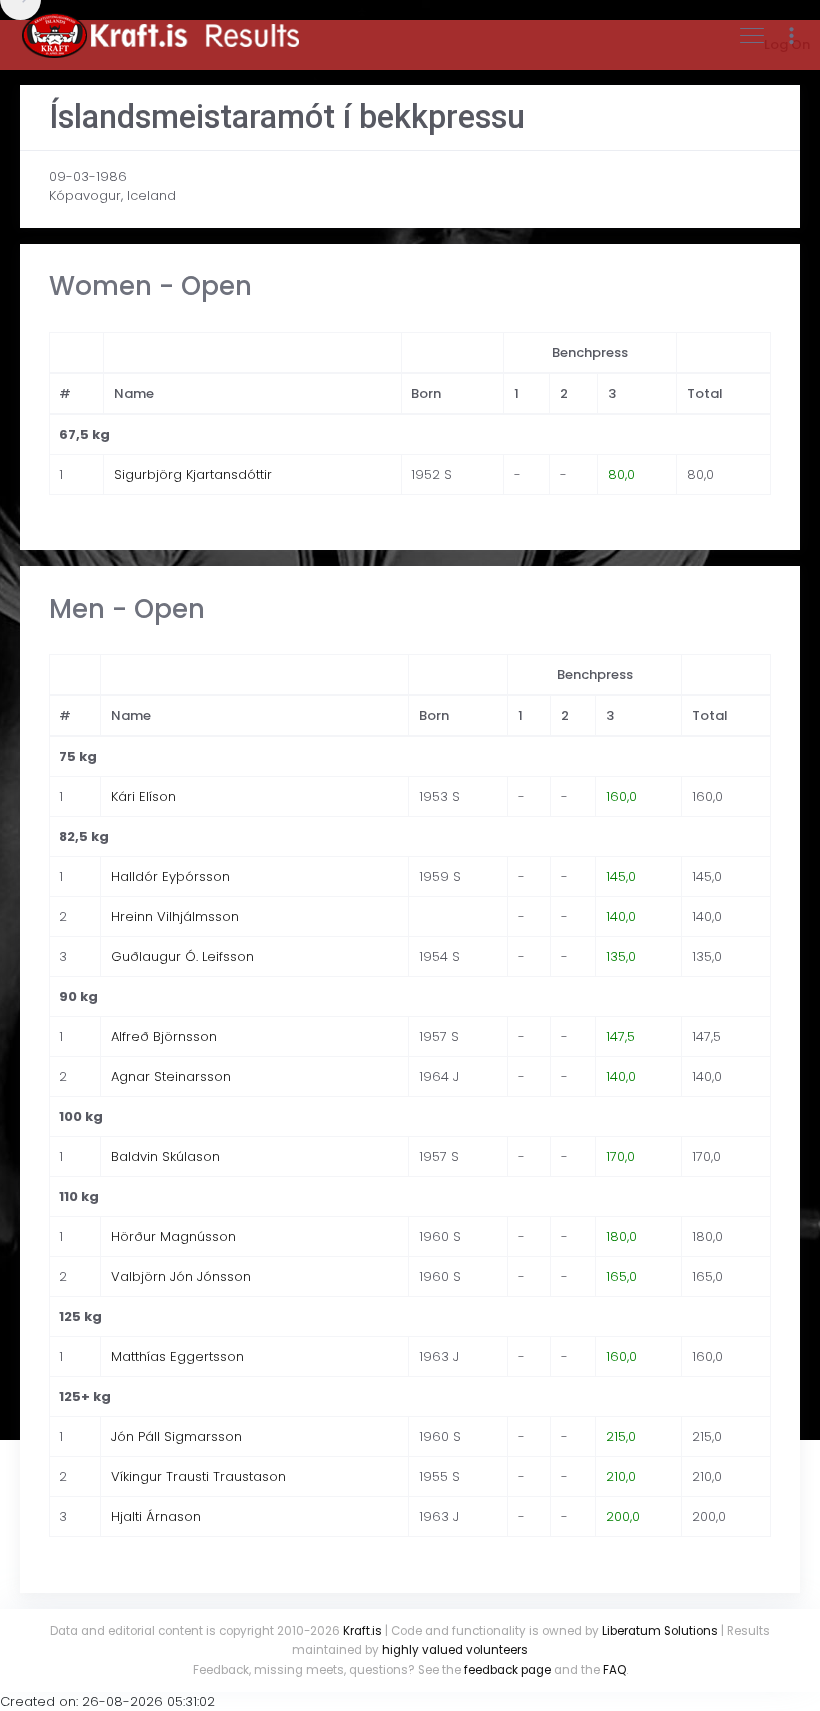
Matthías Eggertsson (177, 1356)
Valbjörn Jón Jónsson (181, 1276)
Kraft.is (362, 1631)
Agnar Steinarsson (171, 1076)
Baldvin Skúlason (165, 1156)
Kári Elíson (143, 796)
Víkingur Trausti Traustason (198, 1476)
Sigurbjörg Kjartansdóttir (193, 474)
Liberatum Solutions (660, 1631)
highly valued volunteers (455, 1650)
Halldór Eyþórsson (170, 876)
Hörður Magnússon (173, 1236)
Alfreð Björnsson (164, 1036)
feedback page (507, 1670)
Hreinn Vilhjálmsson (175, 916)
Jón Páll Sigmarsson (176, 1436)
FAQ (614, 1670)
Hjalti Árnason (156, 1516)
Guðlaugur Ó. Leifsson (182, 956)
